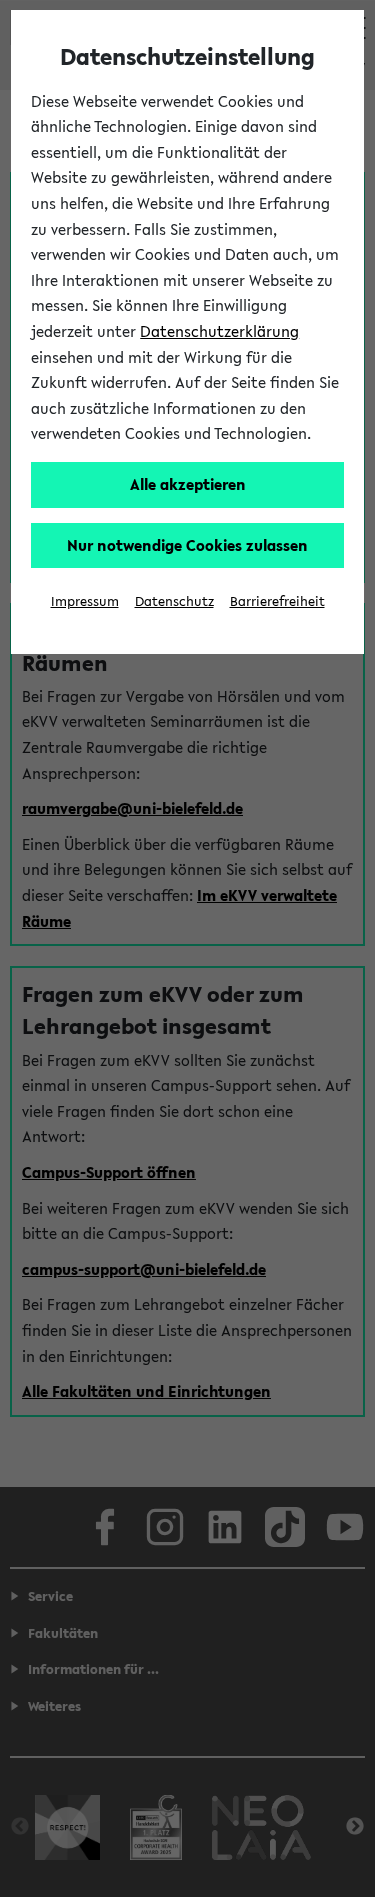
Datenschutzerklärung (219, 331)
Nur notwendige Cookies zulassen (187, 545)
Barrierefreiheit (277, 601)
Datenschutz (174, 601)
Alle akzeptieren (188, 484)
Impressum (85, 601)
